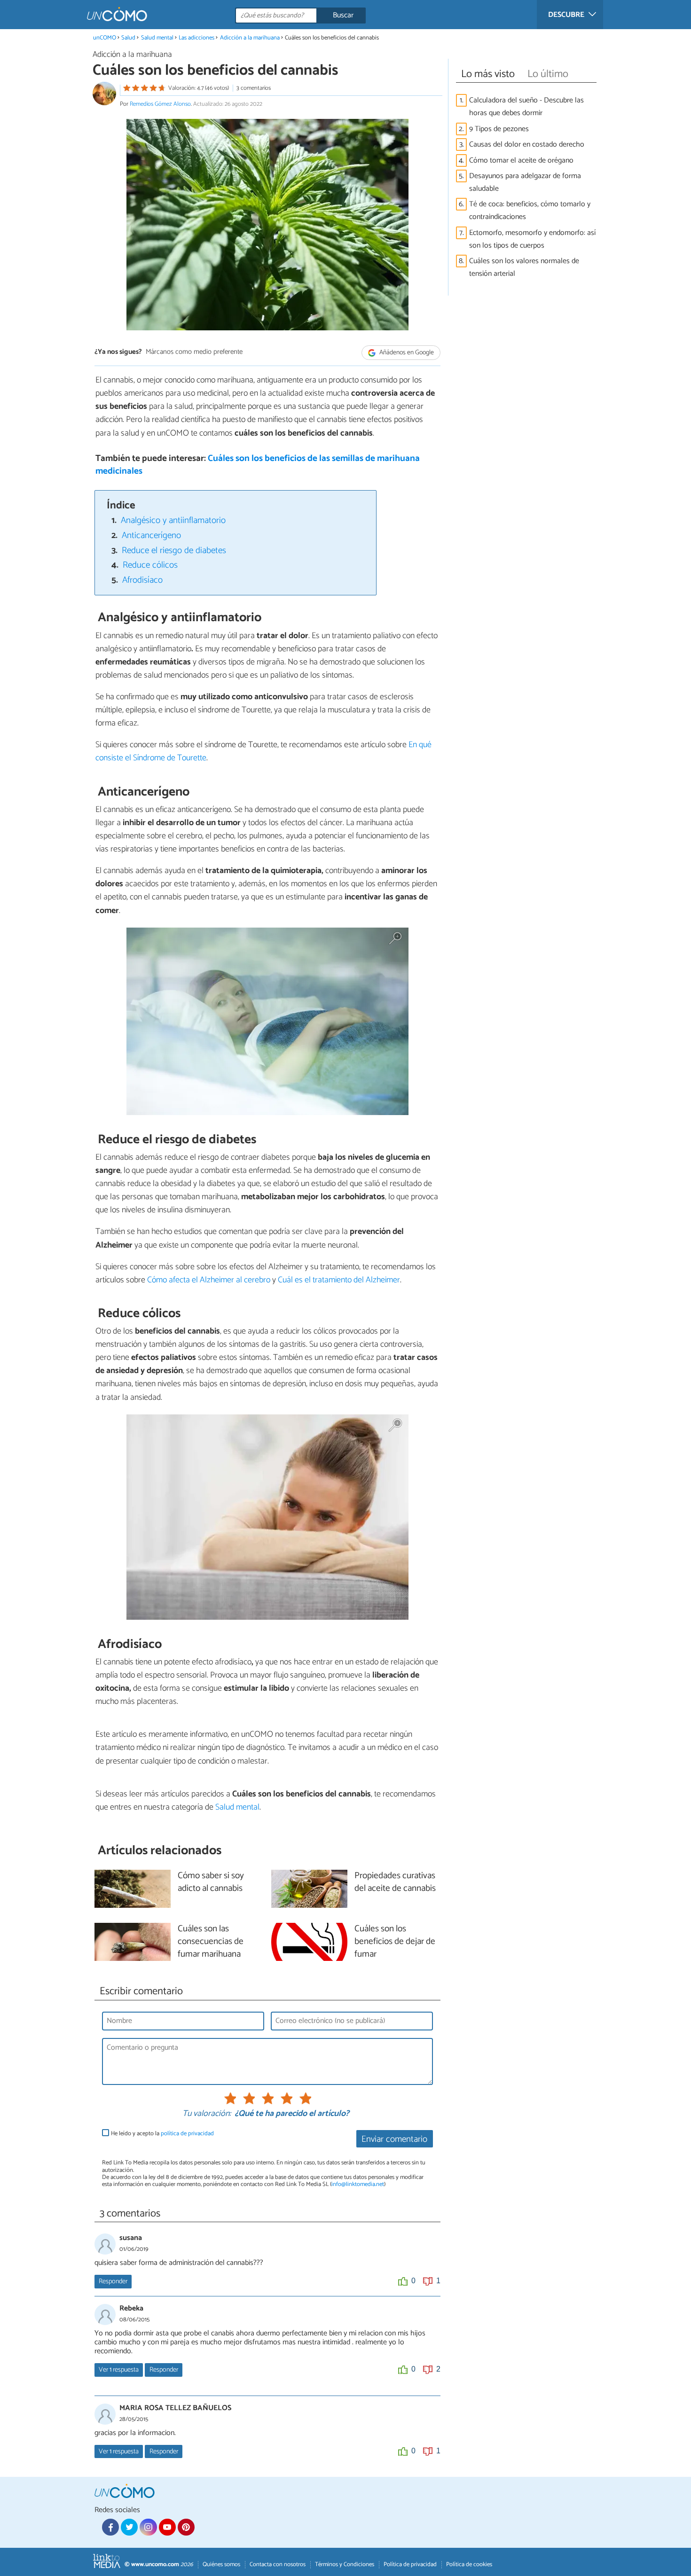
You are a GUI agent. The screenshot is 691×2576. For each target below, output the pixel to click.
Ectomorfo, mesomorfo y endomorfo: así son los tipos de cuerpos (532, 239)
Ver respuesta (119, 2370)
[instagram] (148, 2527)
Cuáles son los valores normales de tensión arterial (524, 267)
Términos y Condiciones (345, 2564)
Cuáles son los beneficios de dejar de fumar (395, 1942)
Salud (128, 38)
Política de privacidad (410, 2564)
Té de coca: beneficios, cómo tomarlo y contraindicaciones (530, 211)
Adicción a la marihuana (250, 38)
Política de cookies (469, 2564)
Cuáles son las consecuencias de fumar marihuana (211, 1942)
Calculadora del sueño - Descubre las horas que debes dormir (526, 107)
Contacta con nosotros (278, 2564)
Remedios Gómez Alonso (160, 104)
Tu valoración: (207, 2114)
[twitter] (129, 2527)
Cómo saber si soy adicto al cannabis (211, 1882)
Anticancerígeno (151, 535)
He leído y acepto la (162, 2134)
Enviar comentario (394, 2139)
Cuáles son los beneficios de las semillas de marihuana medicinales (258, 465)
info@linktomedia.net (358, 2184)
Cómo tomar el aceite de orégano (521, 160)
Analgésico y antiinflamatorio (173, 520)
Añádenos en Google (406, 353)
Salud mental (157, 38)
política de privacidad (187, 2134)
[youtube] (167, 2527)
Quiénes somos (221, 2564)
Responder (113, 2281)
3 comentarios (254, 88)
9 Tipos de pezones (499, 129)
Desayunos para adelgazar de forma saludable (525, 182)
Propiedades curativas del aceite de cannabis (395, 1882)
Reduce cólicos (150, 565)
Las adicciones (196, 38)
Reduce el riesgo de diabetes (174, 550)
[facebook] (110, 2527)
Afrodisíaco (142, 580)
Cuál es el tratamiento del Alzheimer (339, 1280)
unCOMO (105, 38)
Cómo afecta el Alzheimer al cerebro (209, 1280)
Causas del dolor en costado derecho (527, 144)
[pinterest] (186, 2527)
